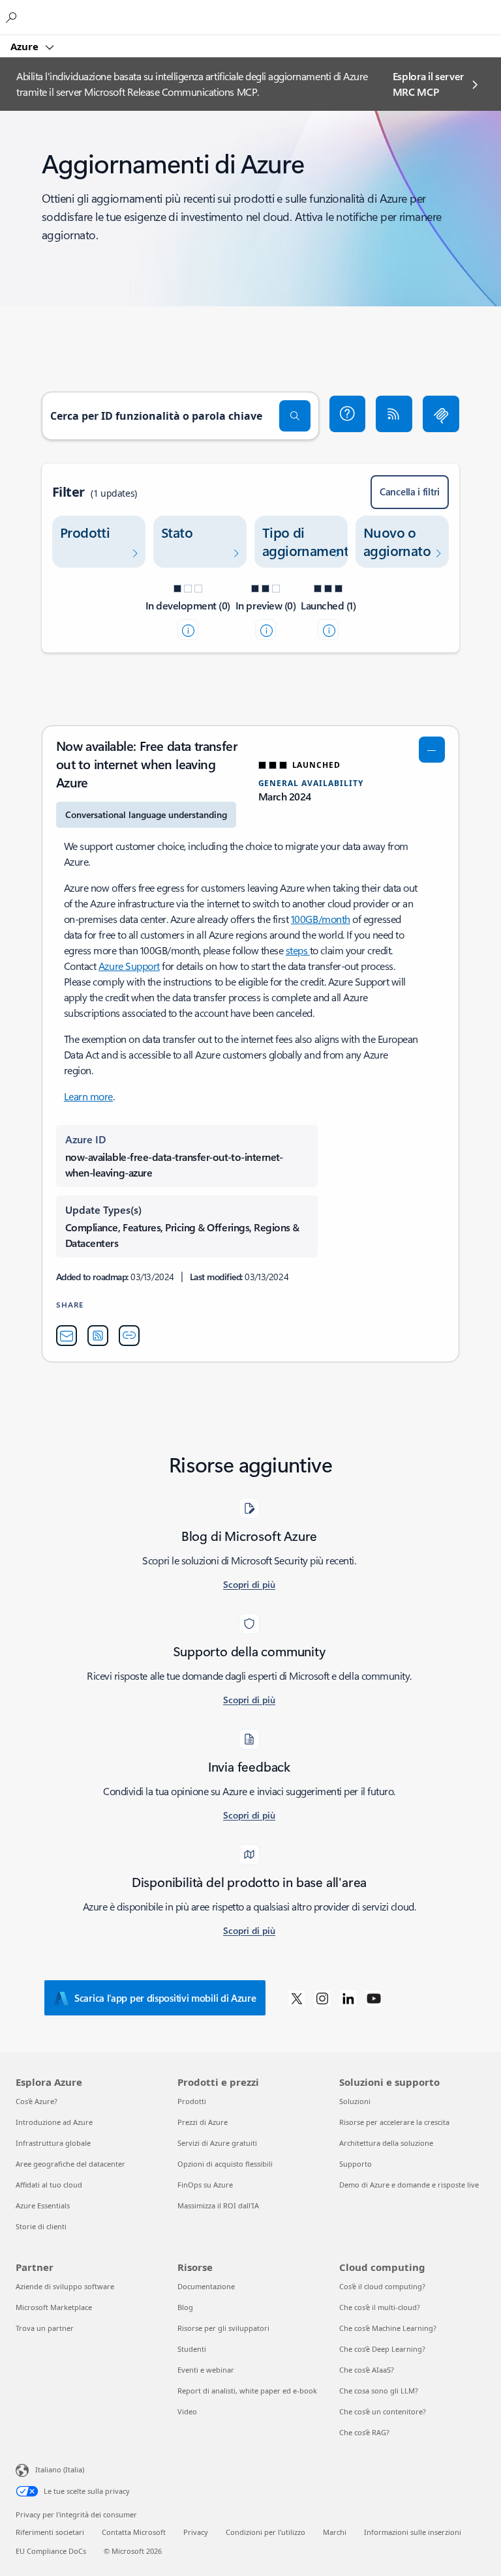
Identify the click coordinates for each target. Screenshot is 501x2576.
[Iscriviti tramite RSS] (394, 414)
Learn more (88, 1096)
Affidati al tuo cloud (49, 2185)
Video (187, 2411)
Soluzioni (355, 2101)
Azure (26, 46)
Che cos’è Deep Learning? (382, 2349)
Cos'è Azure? (37, 2101)
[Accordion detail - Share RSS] (98, 1336)
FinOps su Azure (205, 2185)
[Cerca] (295, 416)
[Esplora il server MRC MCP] (441, 414)
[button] (348, 414)
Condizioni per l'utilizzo (266, 2532)
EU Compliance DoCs (51, 2551)
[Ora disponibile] (328, 630)
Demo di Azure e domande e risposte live (409, 2185)
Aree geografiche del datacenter (70, 2164)
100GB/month (321, 919)
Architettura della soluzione (386, 2143)
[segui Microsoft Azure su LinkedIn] (348, 1998)
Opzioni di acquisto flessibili (225, 2164)
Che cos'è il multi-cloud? (380, 2307)
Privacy (196, 2532)
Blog (185, 2307)
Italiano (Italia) (60, 2469)
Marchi (335, 2532)
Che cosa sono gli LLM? (379, 2391)
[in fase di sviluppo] (188, 630)
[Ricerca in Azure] (13, 17)
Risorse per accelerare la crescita (394, 2122)
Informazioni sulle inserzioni (413, 2532)
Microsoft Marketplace (54, 2307)
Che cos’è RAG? (364, 2432)
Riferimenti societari (50, 2532)
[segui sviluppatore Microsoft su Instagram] (322, 1998)
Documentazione (206, 2286)
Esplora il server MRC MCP (429, 84)
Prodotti (192, 2101)
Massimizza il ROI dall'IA (218, 2205)
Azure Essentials (43, 2205)
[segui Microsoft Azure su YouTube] (374, 1998)
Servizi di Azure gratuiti (217, 2143)
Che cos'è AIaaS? (367, 2370)
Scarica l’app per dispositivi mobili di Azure (165, 1998)
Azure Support (129, 966)
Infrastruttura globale (53, 2143)
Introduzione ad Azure (54, 2122)
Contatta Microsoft (134, 2532)
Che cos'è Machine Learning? (388, 2328)
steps (298, 950)
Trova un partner (45, 2328)
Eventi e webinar (206, 2370)
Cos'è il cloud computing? (382, 2286)
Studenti (192, 2349)
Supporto (356, 2164)
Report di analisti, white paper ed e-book (247, 2391)
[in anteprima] (266, 630)
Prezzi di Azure (203, 2122)
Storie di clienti (41, 2226)
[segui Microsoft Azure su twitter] (297, 1998)
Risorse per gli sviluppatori (223, 2328)
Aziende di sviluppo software (65, 2286)
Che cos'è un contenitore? (383, 2411)
